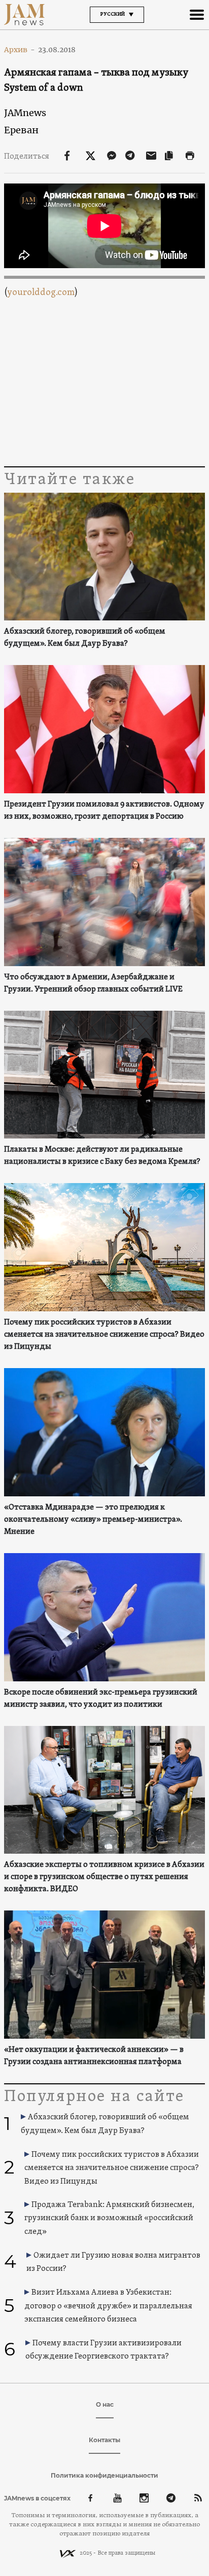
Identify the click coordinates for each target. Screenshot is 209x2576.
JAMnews (25, 113)
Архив (20, 50)
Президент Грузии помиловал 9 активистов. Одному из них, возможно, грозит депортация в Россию (104, 811)
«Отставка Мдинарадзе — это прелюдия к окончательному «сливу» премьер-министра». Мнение (93, 1520)
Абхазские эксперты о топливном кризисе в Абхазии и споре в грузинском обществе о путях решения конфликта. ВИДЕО (104, 1877)
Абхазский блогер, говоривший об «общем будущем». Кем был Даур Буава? (85, 638)
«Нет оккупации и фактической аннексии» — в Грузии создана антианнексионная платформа (94, 2056)
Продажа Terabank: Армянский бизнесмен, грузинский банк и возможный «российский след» (109, 2218)
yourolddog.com (41, 293)
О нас (105, 2404)
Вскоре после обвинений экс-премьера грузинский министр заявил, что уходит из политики (101, 1699)
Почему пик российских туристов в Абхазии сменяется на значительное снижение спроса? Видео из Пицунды (104, 1335)
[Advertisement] (104, 383)
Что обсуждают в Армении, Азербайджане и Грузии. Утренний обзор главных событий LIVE (93, 983)
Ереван (21, 130)
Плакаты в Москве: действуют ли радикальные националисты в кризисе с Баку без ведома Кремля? (102, 1156)
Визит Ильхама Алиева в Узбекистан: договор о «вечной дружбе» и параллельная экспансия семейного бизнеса (108, 2306)
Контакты (104, 2440)
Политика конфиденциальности (104, 2475)
